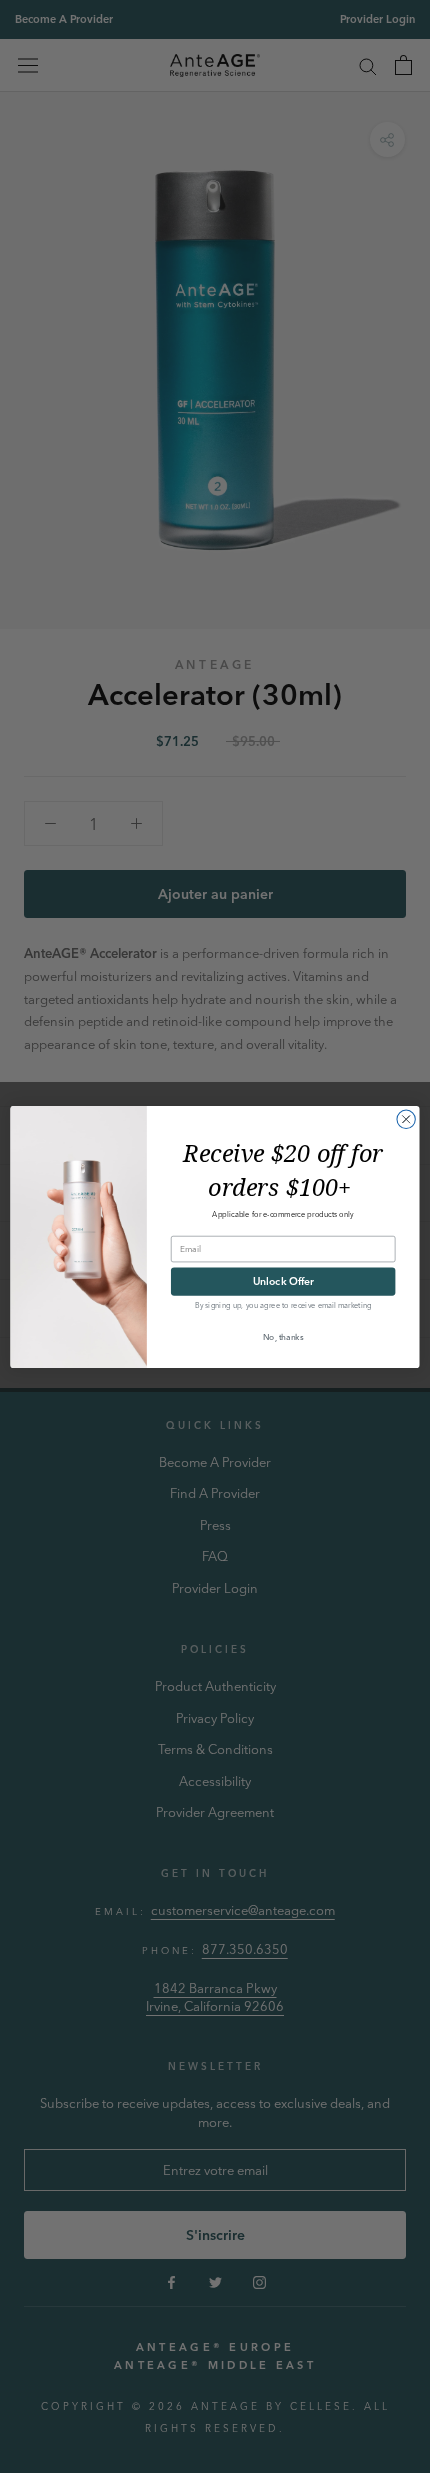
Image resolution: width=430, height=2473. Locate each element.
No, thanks (283, 1336)
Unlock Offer (283, 1280)
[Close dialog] (406, 1119)
